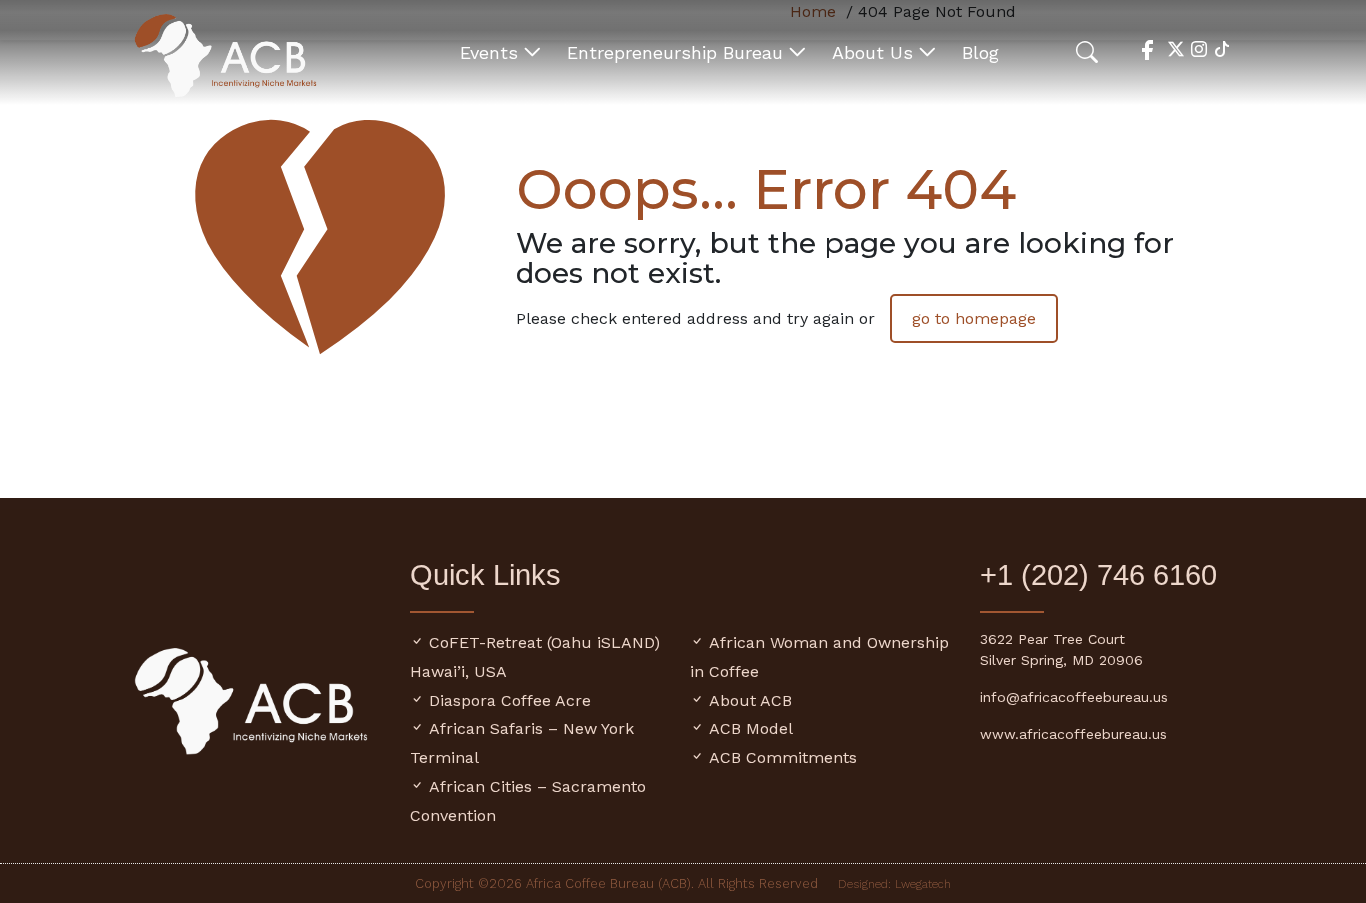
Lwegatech (923, 884)
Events (489, 52)
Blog (980, 52)
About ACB (750, 700)
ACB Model (751, 728)
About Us (872, 52)
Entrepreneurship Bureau (675, 52)
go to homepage (974, 318)
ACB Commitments (783, 757)
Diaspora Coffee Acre (510, 700)
